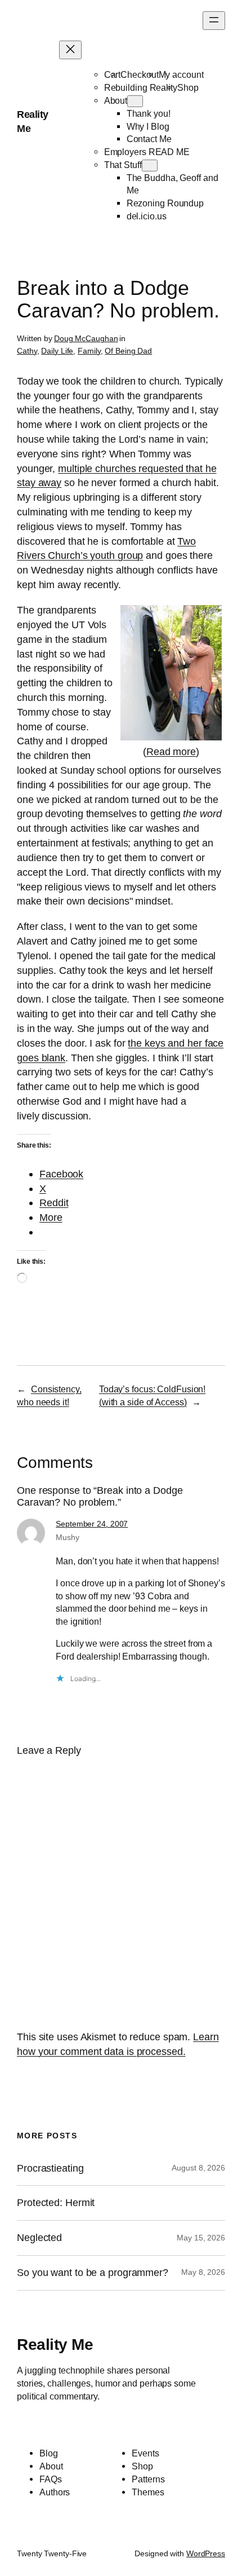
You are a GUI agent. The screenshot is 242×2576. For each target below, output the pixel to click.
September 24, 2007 (92, 1524)
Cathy (27, 351)
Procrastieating (50, 2168)
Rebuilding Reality (141, 87)
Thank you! (149, 113)
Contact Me (149, 139)
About (116, 100)
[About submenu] (135, 101)
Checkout (139, 74)
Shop (188, 87)
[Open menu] (214, 21)
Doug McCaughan (86, 338)
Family (89, 351)
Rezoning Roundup (165, 203)
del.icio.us (147, 216)
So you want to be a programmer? (93, 2273)
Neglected (39, 2238)
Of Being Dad (128, 351)
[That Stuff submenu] (150, 166)
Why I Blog (148, 126)
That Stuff (123, 165)
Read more (171, 751)
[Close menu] (70, 50)
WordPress (206, 2553)
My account (181, 74)
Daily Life (57, 351)
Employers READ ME (147, 152)
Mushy (68, 1537)
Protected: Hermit (56, 2203)
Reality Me (55, 2344)
